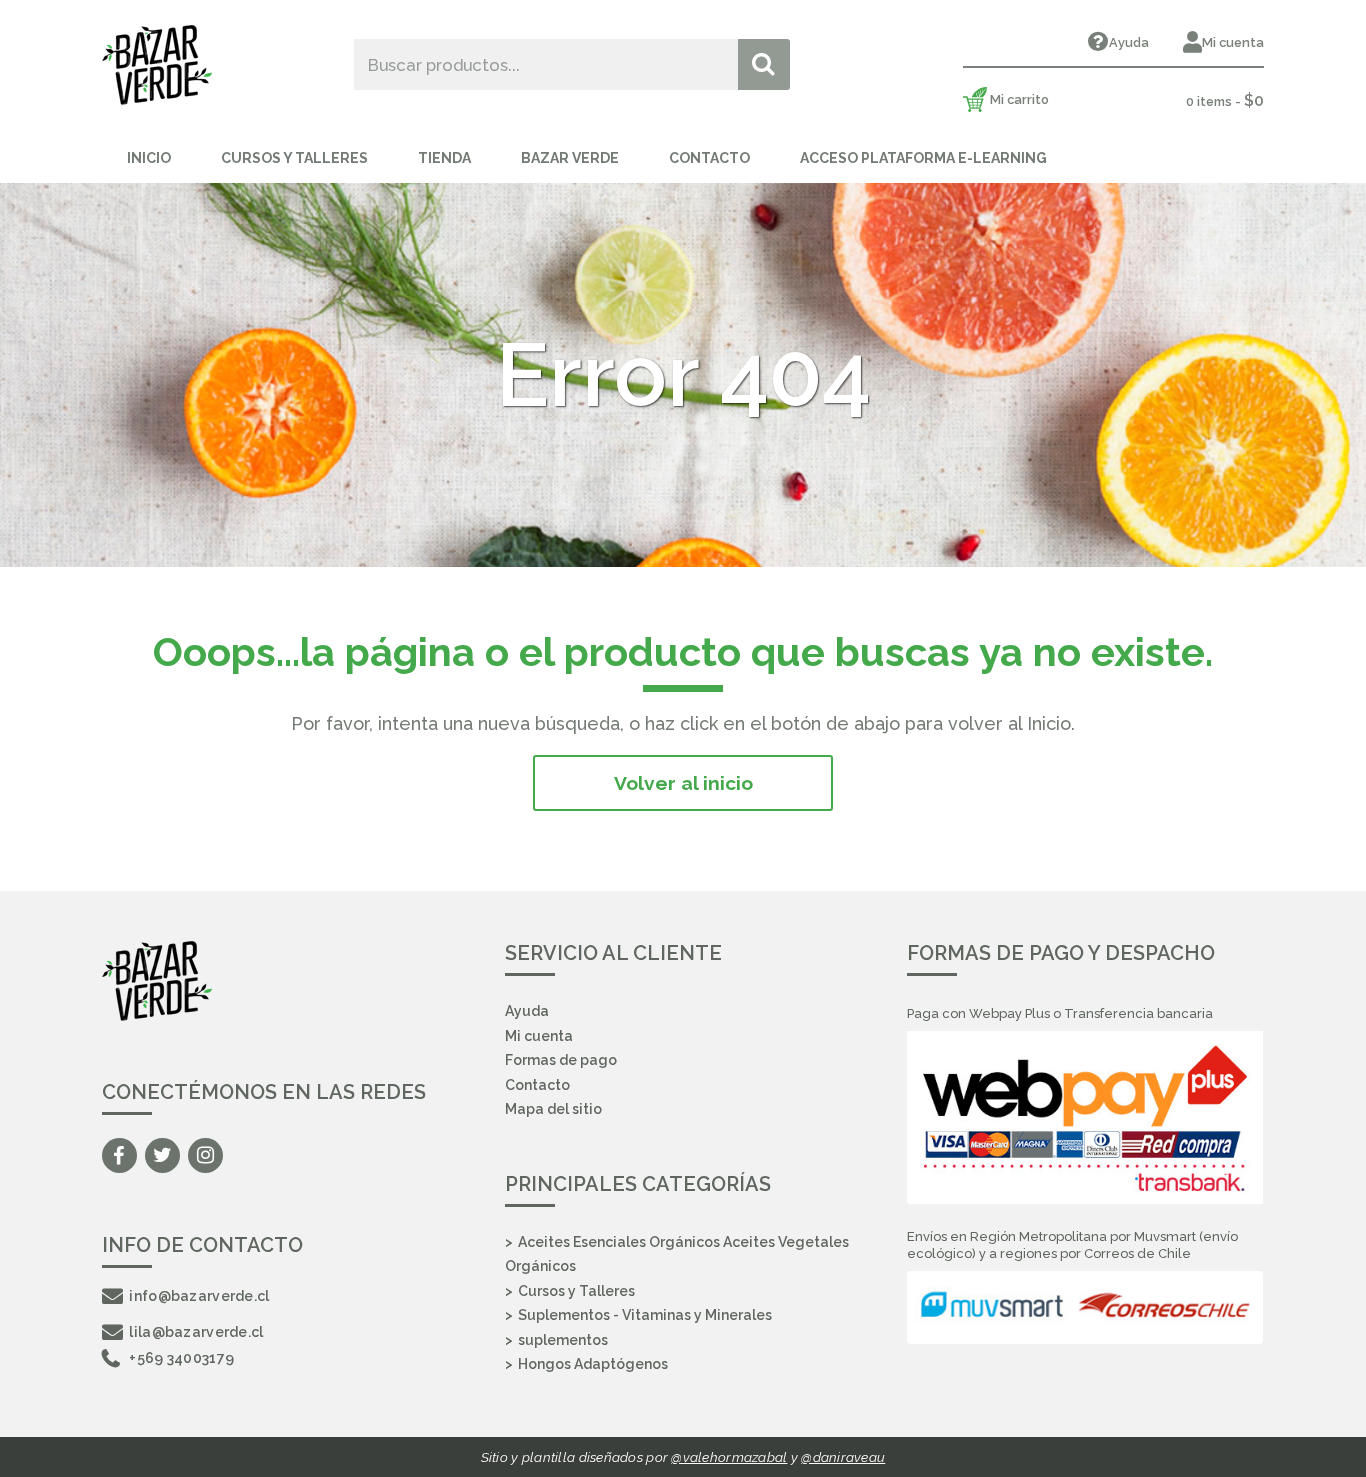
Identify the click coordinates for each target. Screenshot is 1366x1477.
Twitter (162, 1155)
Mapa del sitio (553, 1109)
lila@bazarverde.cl (196, 1332)
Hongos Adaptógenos (593, 1364)
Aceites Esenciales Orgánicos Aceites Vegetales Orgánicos (677, 1254)
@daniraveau (843, 1457)
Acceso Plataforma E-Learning (923, 158)
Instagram (205, 1155)
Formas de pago (561, 1060)
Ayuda (1129, 42)
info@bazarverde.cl (199, 1296)
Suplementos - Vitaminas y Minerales (645, 1315)
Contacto (709, 158)
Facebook (119, 1155)
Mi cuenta (1233, 42)
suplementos (563, 1340)
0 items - (1225, 100)
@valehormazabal (729, 1457)
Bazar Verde (570, 158)
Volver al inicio (683, 783)
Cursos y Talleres (294, 158)
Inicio (149, 158)
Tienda (444, 158)
